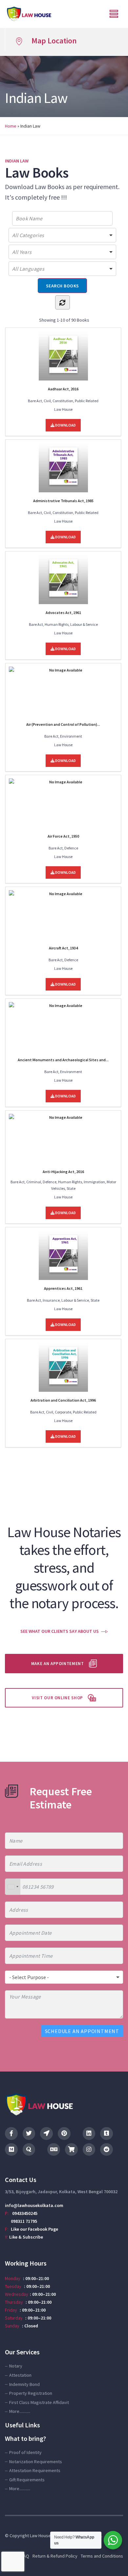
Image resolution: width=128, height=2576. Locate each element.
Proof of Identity (25, 2452)
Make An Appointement (58, 1664)
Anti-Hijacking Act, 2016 (63, 1172)
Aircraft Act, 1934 (63, 948)
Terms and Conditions (102, 2556)
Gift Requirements (27, 2480)
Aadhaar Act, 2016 (63, 389)
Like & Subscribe (26, 2237)
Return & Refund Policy (55, 2556)
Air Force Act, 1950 (63, 836)
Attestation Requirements (35, 2470)
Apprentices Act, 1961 (63, 1288)
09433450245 (25, 2213)
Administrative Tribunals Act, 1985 (63, 501)
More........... (20, 2411)
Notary (16, 2366)
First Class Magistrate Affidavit (39, 2402)
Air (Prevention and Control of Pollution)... (63, 724)
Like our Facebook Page (34, 2229)
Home (11, 126)
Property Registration (31, 2393)
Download (65, 425)
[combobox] (13, 1887)
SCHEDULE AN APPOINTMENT (82, 2031)
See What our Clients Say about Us (60, 1631)
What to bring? (25, 2438)
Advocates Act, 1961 (63, 613)
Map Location (54, 41)
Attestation (20, 2375)
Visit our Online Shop (57, 1698)
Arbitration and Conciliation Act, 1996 (63, 1400)
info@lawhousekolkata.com (34, 2205)
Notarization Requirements (36, 2462)
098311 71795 (24, 2221)
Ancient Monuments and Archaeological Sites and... (63, 1060)
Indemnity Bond (24, 2384)
